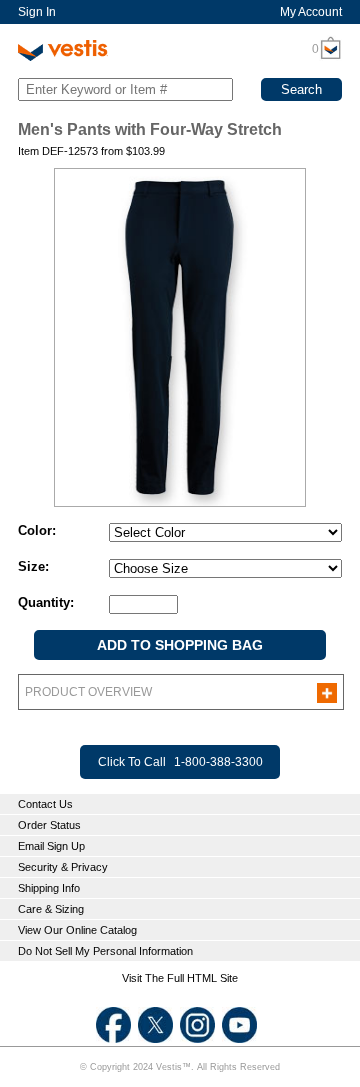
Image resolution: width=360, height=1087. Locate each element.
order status (49, 825)
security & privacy (63, 867)
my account (311, 12)
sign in (37, 12)
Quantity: (46, 602)
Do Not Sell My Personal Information (105, 951)
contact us (45, 804)
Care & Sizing (51, 909)
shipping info (49, 888)
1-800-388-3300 (218, 762)
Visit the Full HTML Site (180, 978)
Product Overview (88, 692)
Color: (37, 530)
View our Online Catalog (77, 930)
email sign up (51, 846)
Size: (33, 566)
